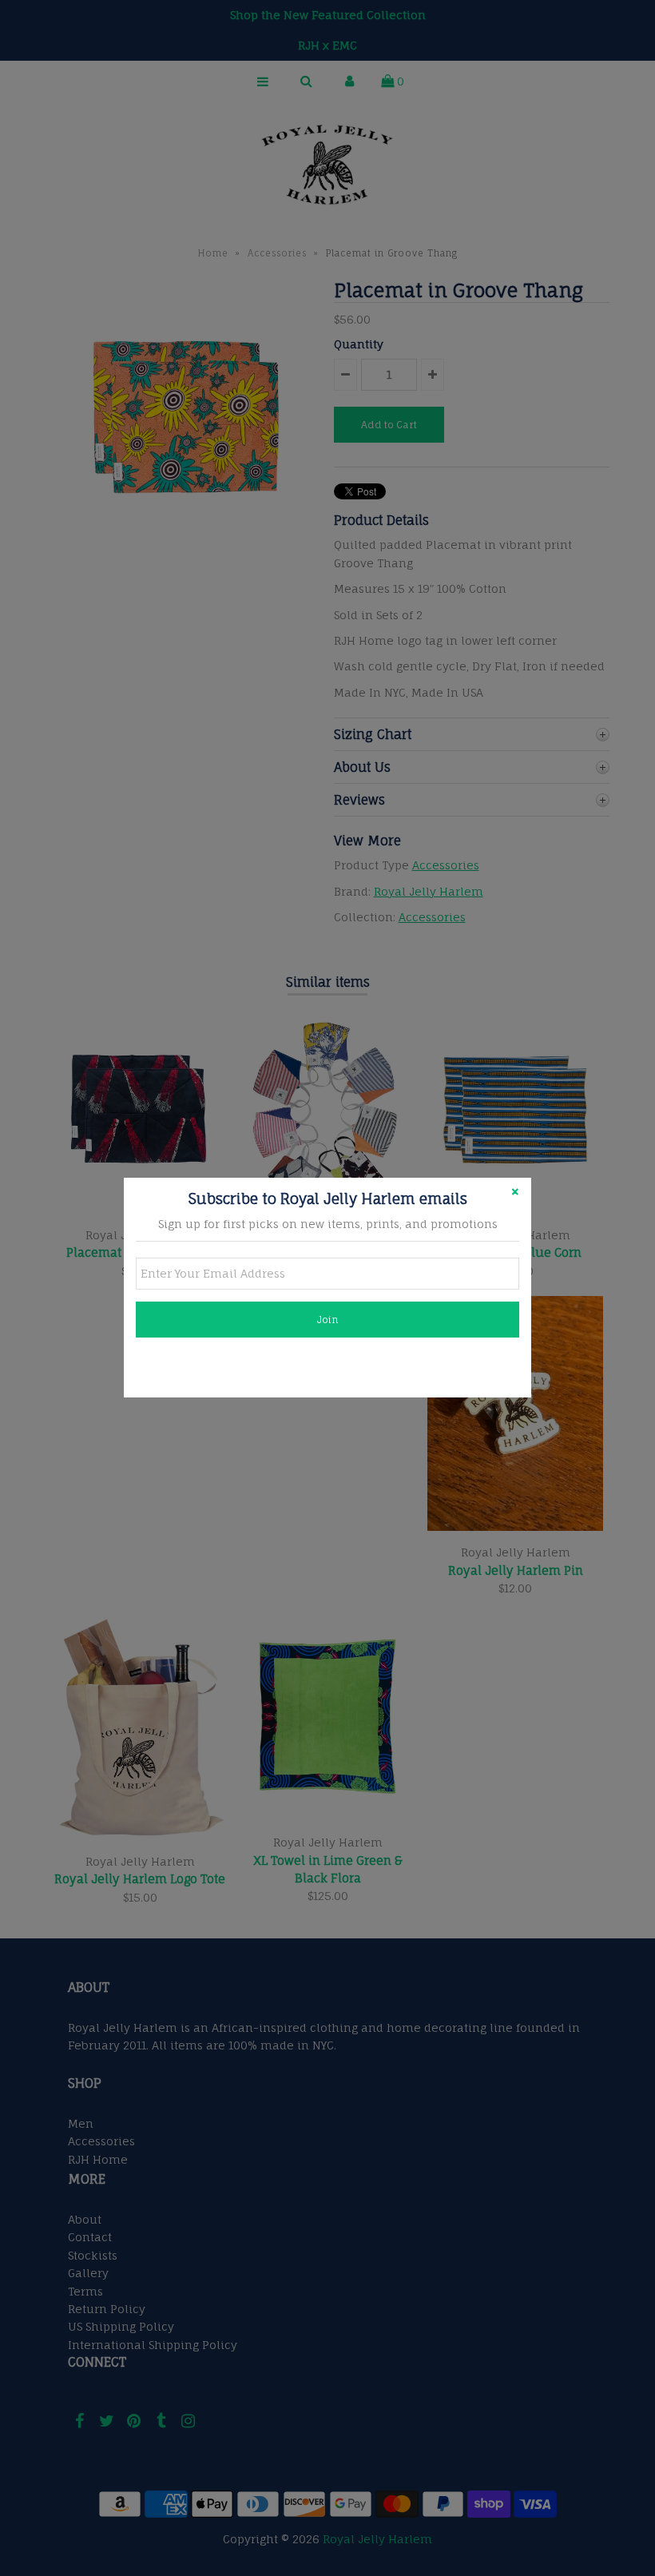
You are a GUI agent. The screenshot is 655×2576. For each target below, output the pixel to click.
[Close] (515, 1194)
